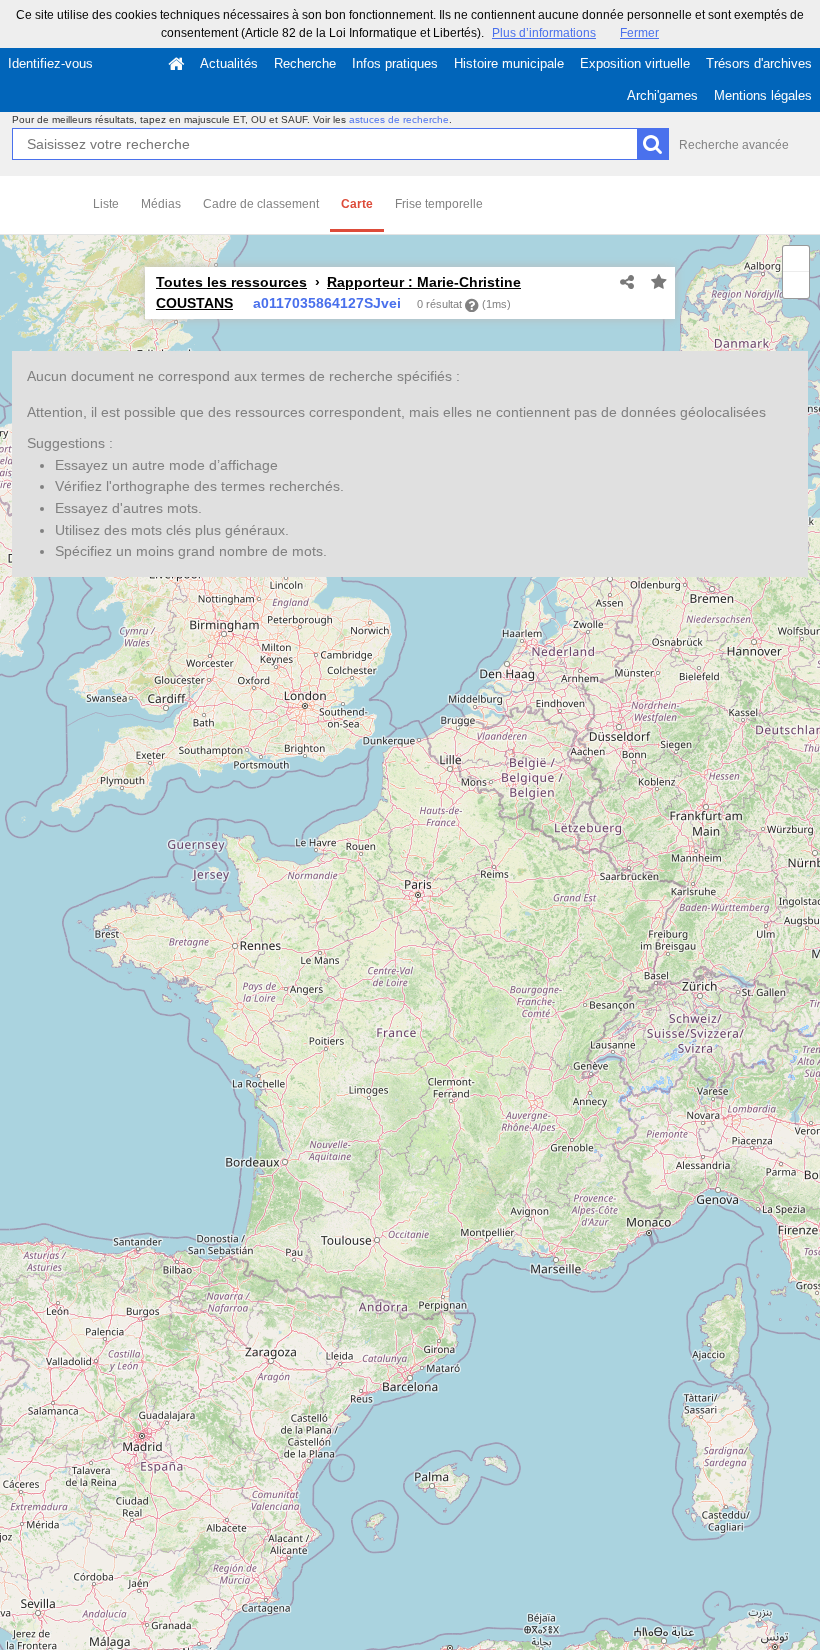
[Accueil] (176, 64)
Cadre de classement (261, 204)
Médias (161, 204)
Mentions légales (763, 95)
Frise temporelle (439, 204)
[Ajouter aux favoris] (659, 283)
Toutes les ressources (231, 282)
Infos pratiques (395, 63)
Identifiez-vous (50, 63)
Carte (357, 204)
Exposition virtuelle (635, 63)
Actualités (229, 63)
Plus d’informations (544, 33)
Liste (106, 204)
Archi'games (662, 95)
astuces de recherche (399, 119)
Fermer (639, 33)
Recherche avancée (734, 145)
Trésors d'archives (759, 63)
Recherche (305, 63)
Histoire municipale (509, 63)
